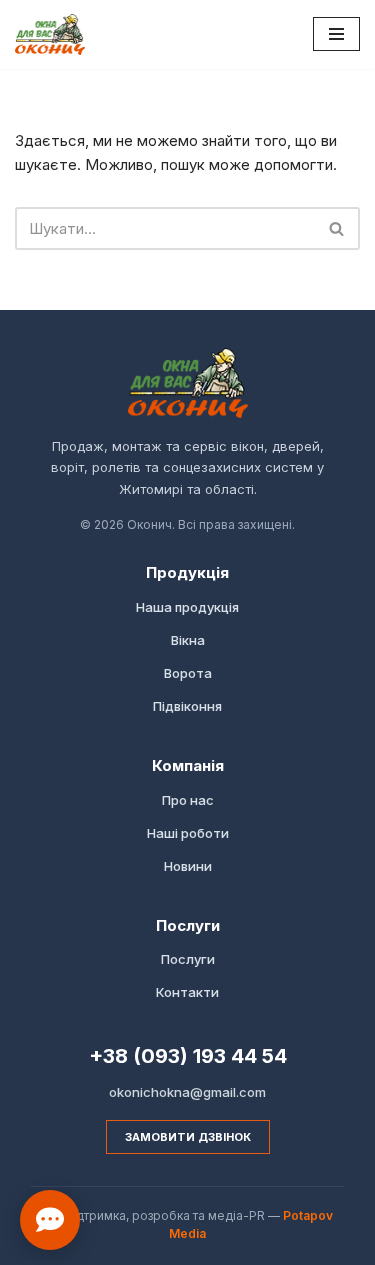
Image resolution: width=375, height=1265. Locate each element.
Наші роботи (188, 833)
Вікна (188, 640)
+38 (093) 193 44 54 (188, 1056)
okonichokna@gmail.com (187, 1092)
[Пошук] (337, 228)
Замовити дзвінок (188, 1137)
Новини (188, 866)
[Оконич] (50, 34)
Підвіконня (187, 706)
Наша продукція (187, 607)
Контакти (187, 992)
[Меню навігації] (336, 34)
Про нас (188, 800)
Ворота (188, 673)
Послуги (188, 959)
